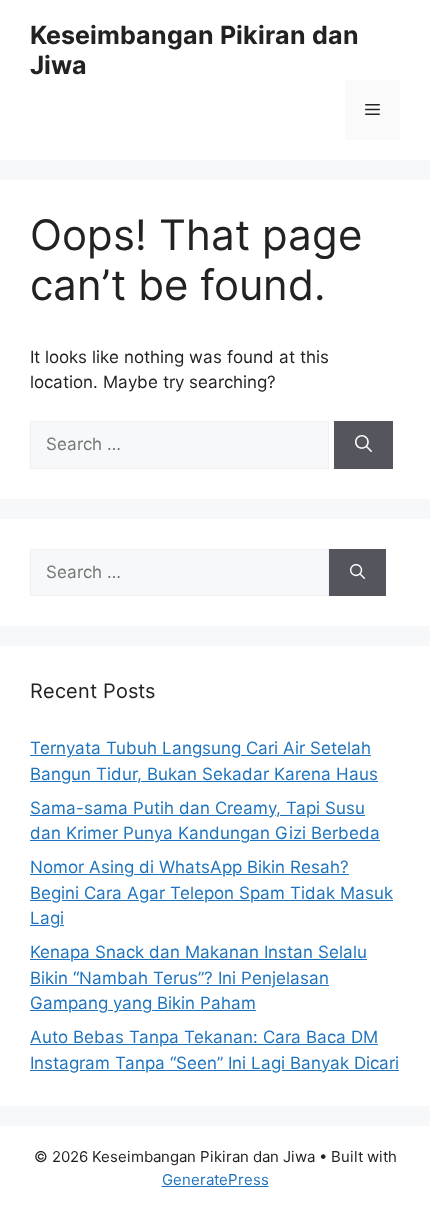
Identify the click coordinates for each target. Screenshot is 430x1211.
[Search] (363, 445)
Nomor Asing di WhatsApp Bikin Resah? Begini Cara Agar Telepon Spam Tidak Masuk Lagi (211, 892)
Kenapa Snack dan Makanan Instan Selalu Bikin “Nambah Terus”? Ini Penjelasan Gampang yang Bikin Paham (198, 977)
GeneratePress (215, 1179)
